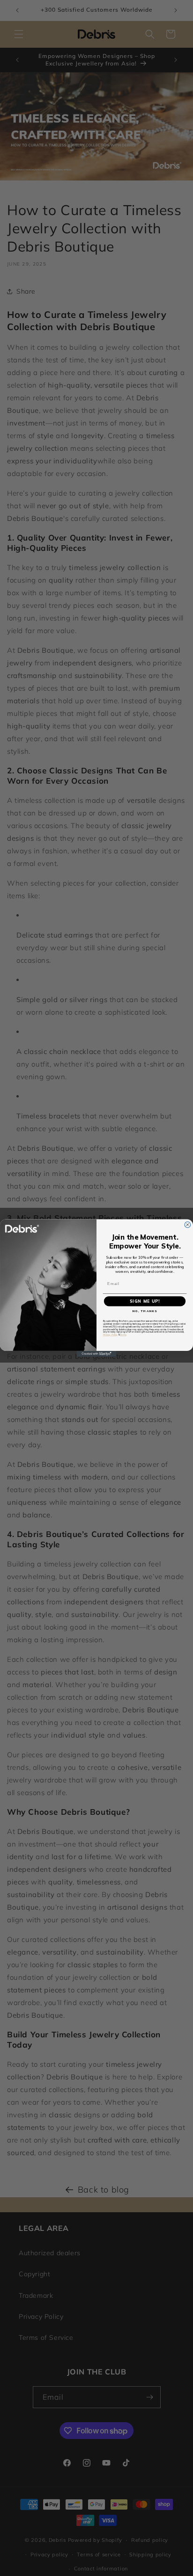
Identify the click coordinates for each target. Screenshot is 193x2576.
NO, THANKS (145, 1311)
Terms (123, 1335)
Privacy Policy (110, 1335)
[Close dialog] (188, 1225)
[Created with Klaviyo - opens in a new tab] (97, 1354)
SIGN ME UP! (145, 1301)
